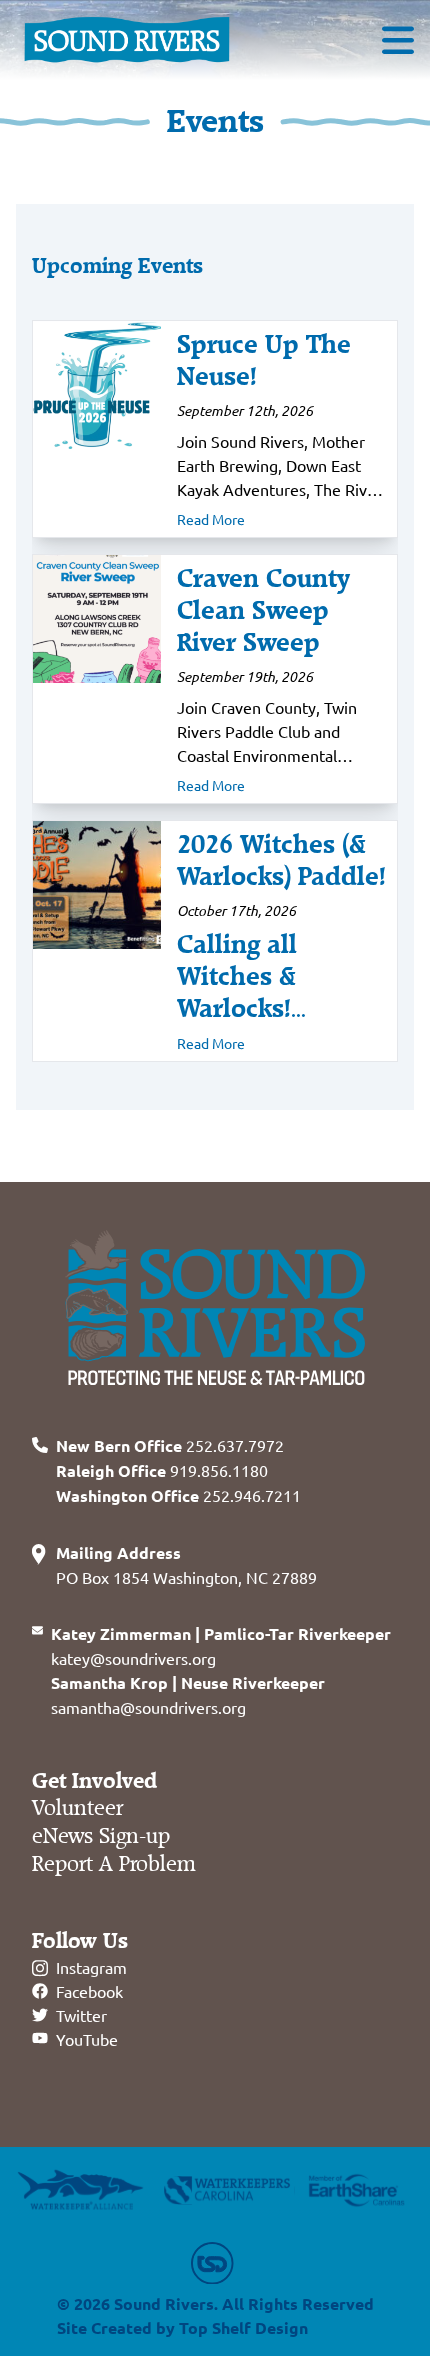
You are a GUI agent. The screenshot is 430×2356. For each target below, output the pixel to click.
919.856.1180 (162, 1470)
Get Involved (94, 1781)
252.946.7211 (178, 1495)
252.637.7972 (170, 1445)
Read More (211, 519)
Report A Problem (114, 1864)
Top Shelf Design (243, 2327)
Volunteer (77, 1808)
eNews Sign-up (101, 1836)
